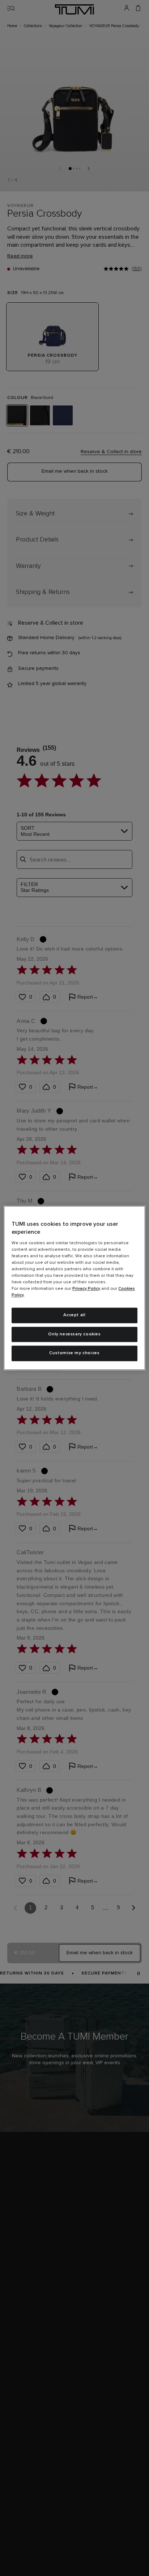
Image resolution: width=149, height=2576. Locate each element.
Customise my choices (74, 1353)
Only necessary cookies (74, 1334)
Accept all (74, 1315)
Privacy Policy (86, 1289)
